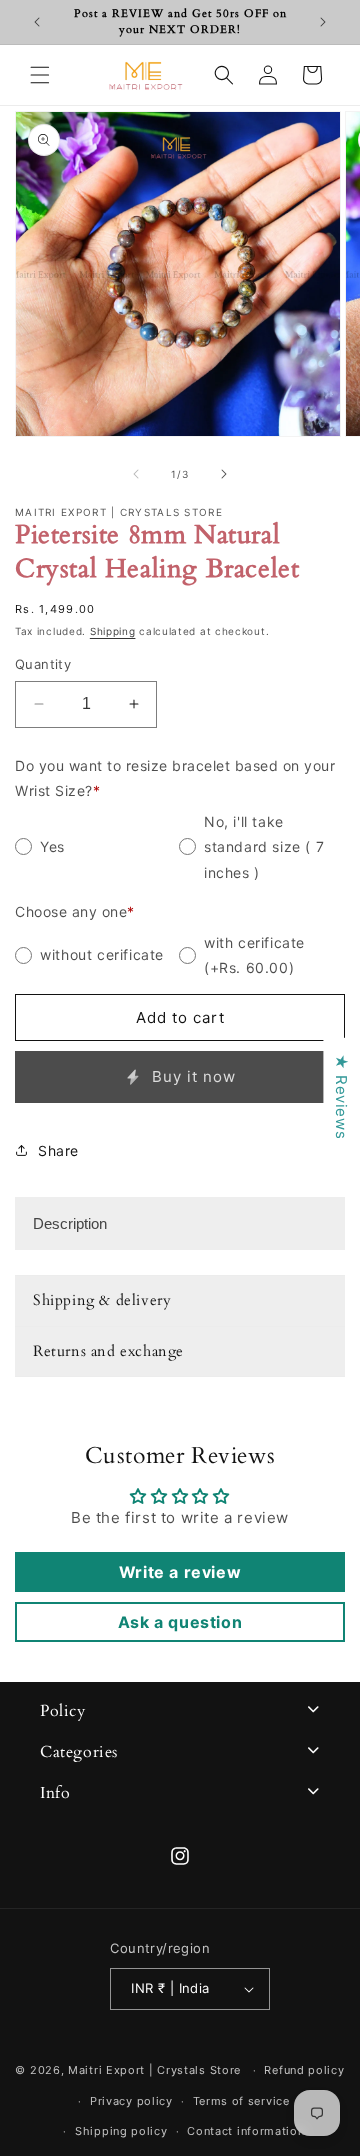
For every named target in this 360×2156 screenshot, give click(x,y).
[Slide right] (224, 474)
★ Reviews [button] (341, 1096)
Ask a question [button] (180, 1622)
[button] (40, 75)
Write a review (180, 1572)
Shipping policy (121, 2131)
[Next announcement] (323, 22)
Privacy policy (131, 2101)
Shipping (113, 631)
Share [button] (58, 1150)
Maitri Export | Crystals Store (154, 2070)
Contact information (245, 2131)
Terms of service (241, 2101)
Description (70, 1223)
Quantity (43, 664)
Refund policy (304, 2070)
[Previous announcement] (37, 22)
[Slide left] (136, 474)
